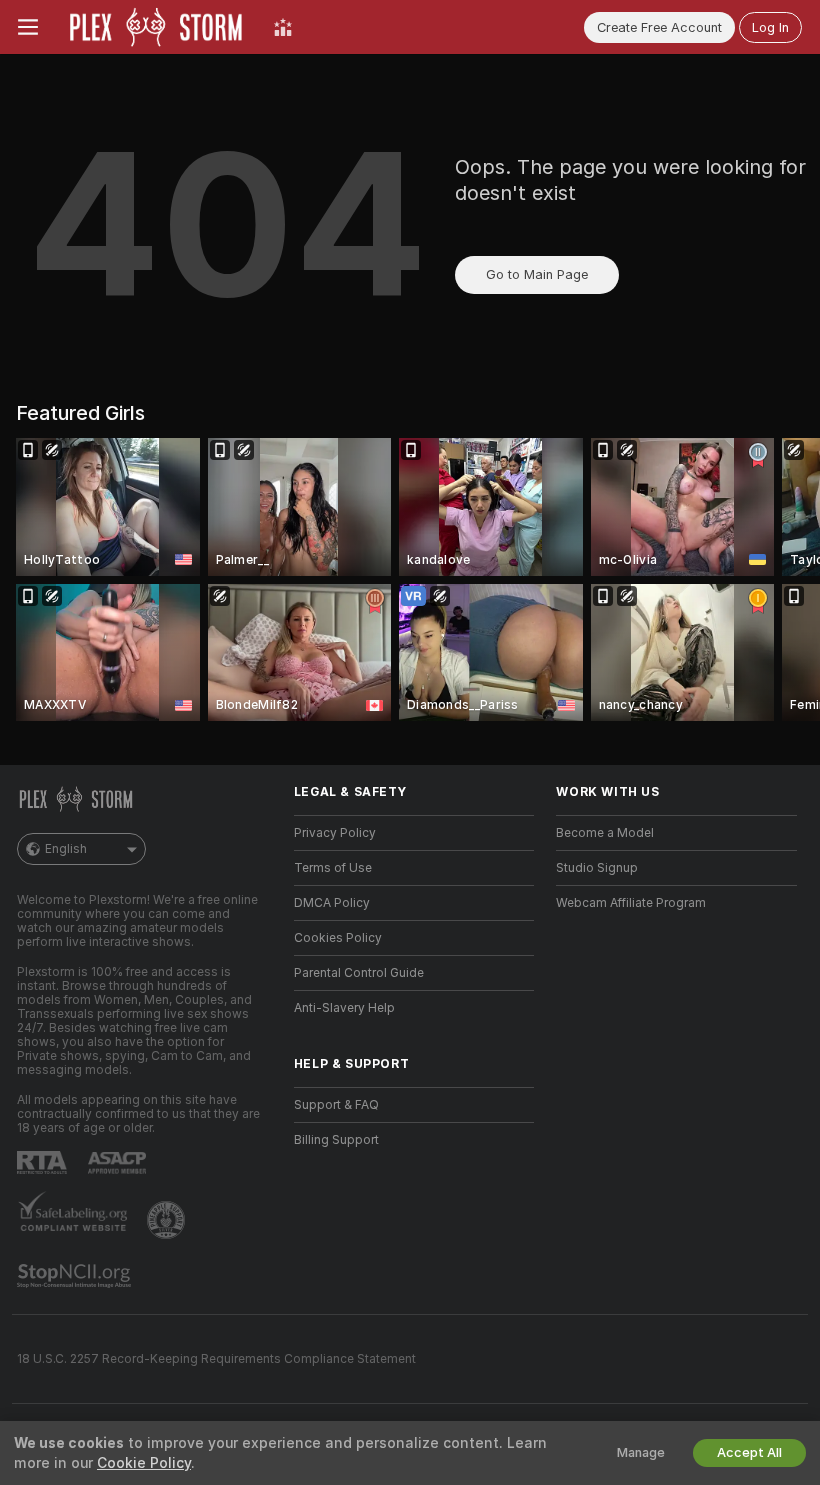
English (66, 849)
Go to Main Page (537, 274)
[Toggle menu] (28, 27)
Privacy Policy (335, 833)
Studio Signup (597, 868)
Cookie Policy (144, 1463)
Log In (770, 27)
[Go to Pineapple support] (168, 1220)
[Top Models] (283, 27)
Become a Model (605, 833)
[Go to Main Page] (156, 27)
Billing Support (336, 1140)
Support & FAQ (336, 1105)
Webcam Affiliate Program (631, 903)
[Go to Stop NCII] (76, 1276)
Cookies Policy (338, 938)
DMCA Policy (332, 903)
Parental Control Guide (359, 973)
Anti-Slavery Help (344, 1008)
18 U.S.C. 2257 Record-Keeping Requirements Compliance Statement (216, 1359)
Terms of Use (333, 868)
